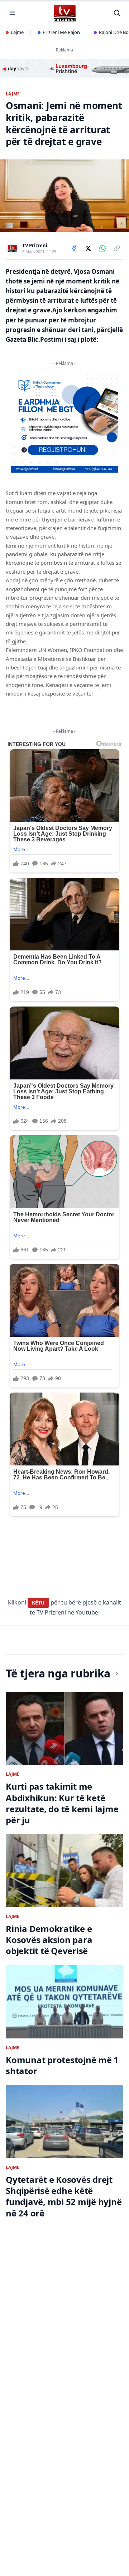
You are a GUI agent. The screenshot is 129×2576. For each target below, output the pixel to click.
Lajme (17, 32)
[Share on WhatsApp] (102, 248)
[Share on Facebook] (74, 248)
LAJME (13, 94)
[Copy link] (117, 248)
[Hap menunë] (12, 13)
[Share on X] (88, 248)
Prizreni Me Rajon (61, 32)
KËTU (38, 1603)
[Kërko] (117, 13)
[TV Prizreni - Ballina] (64, 13)
